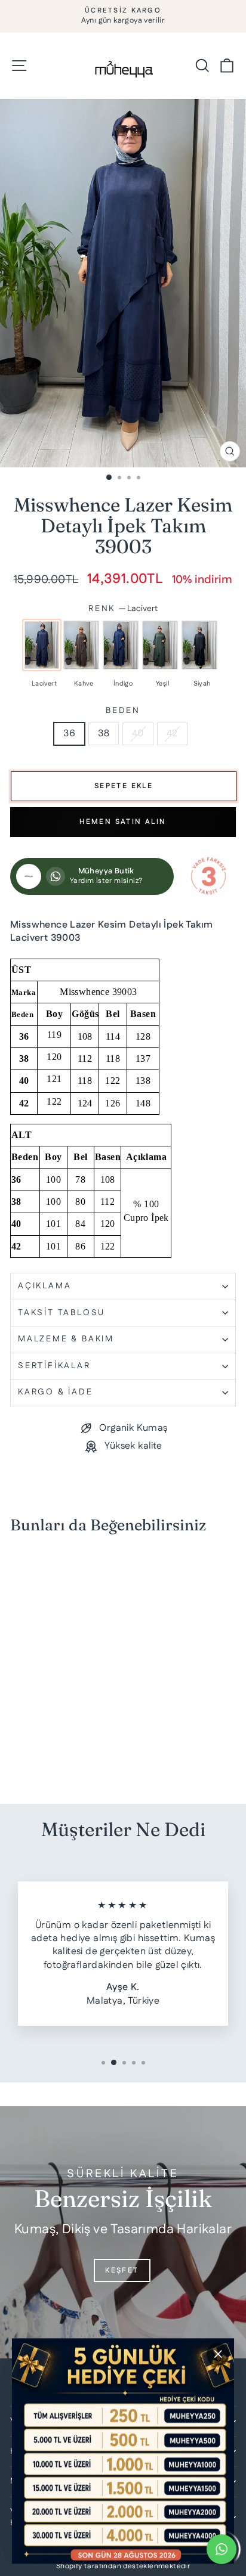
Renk (123, 609)
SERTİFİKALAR (54, 1366)
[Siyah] (199, 645)
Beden (123, 711)
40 (138, 734)
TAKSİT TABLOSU (61, 1313)
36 (69, 734)
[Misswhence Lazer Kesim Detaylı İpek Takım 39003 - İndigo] (28, 1761)
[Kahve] (81, 645)
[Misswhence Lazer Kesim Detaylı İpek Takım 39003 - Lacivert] (6, 1761)
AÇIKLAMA (44, 1286)
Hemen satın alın (123, 822)
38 (104, 734)
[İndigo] (121, 645)
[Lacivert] (42, 645)
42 (172, 734)
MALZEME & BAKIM (66, 1339)
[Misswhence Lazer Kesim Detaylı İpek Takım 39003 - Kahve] (17, 1761)
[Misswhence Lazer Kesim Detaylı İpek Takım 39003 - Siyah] (51, 1761)
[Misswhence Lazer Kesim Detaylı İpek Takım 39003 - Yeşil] (40, 1761)
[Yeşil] (160, 645)
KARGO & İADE (56, 1392)
